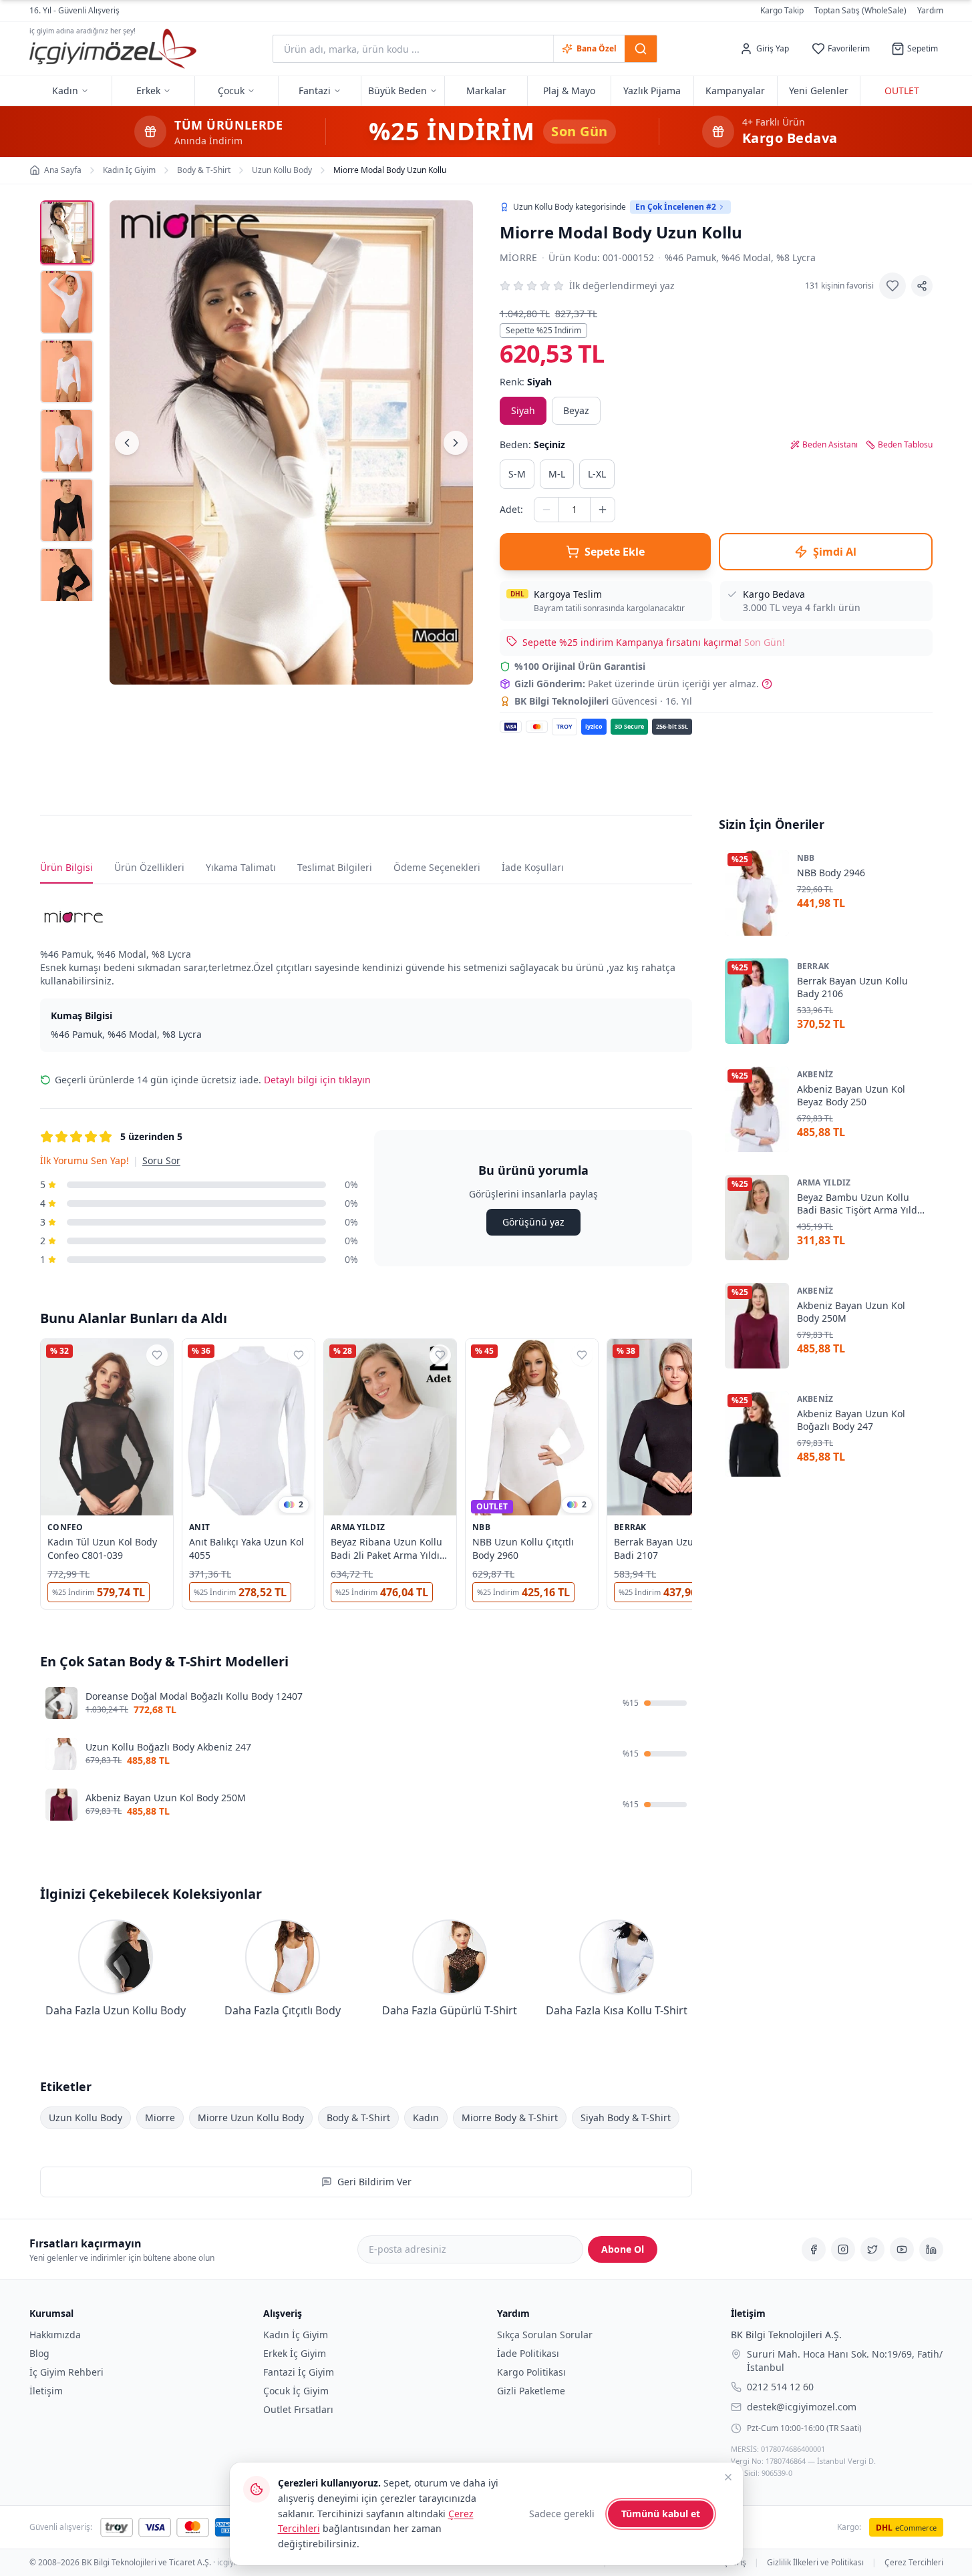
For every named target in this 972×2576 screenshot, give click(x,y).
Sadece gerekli (562, 2514)
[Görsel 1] (67, 232)
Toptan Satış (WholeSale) (860, 11)
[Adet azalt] (546, 510)
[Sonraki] (456, 443)
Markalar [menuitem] (486, 90)
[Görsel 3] (67, 371)
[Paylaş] (922, 286)
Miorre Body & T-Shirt (510, 2118)
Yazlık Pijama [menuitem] (652, 90)
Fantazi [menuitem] (315, 90)
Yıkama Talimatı (241, 867)
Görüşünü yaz (533, 1222)
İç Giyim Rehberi (66, 2372)
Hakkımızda (55, 2335)
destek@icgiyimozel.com (802, 2406)
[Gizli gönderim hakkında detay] (767, 684)
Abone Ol (623, 2249)
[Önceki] (127, 443)
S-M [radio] (517, 474)
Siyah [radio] (523, 410)
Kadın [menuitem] (65, 90)
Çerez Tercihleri (914, 2563)
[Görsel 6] (67, 580)
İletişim (46, 2391)
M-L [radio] (557, 474)
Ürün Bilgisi (66, 867)
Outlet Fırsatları (298, 2409)
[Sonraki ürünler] (692, 1477)
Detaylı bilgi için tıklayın (317, 1080)
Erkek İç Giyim (295, 2353)
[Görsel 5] (67, 510)
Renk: (526, 382)
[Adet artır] (603, 510)
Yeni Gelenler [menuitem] (819, 90)
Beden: (532, 444)
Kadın (426, 2118)
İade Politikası (528, 2353)
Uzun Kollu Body (86, 2118)
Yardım (930, 10)
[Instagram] (843, 2249)
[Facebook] (814, 2249)
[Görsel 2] (67, 302)
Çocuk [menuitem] (231, 90)
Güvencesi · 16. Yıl (603, 701)
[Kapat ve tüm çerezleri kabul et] (728, 2477)
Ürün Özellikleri (149, 867)
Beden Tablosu (905, 445)
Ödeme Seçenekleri (437, 867)
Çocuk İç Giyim (296, 2391)
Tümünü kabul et (661, 2514)
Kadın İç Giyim (296, 2335)
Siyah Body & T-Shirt (626, 2118)
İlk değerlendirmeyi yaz (622, 286)
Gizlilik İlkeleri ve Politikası (815, 2563)
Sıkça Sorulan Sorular (545, 2335)
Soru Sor (161, 1160)
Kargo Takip (782, 11)
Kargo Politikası (531, 2372)
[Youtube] (902, 2249)
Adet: (511, 509)
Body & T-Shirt (358, 2118)
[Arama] (641, 49)
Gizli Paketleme (531, 2391)
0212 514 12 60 (780, 2386)
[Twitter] (872, 2249)
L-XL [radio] (597, 474)
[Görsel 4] (67, 441)
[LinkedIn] (931, 2249)
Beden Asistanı (830, 445)
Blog (39, 2353)
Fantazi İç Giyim (299, 2372)
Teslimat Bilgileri (335, 867)
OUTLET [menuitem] (902, 90)
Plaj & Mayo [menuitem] (569, 90)
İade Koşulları (533, 867)
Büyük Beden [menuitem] (397, 90)
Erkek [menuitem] (148, 90)
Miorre (519, 257)
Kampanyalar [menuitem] (735, 90)
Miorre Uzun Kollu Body (251, 2118)
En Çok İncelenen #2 (676, 207)
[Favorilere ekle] (893, 286)
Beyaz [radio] (576, 410)
